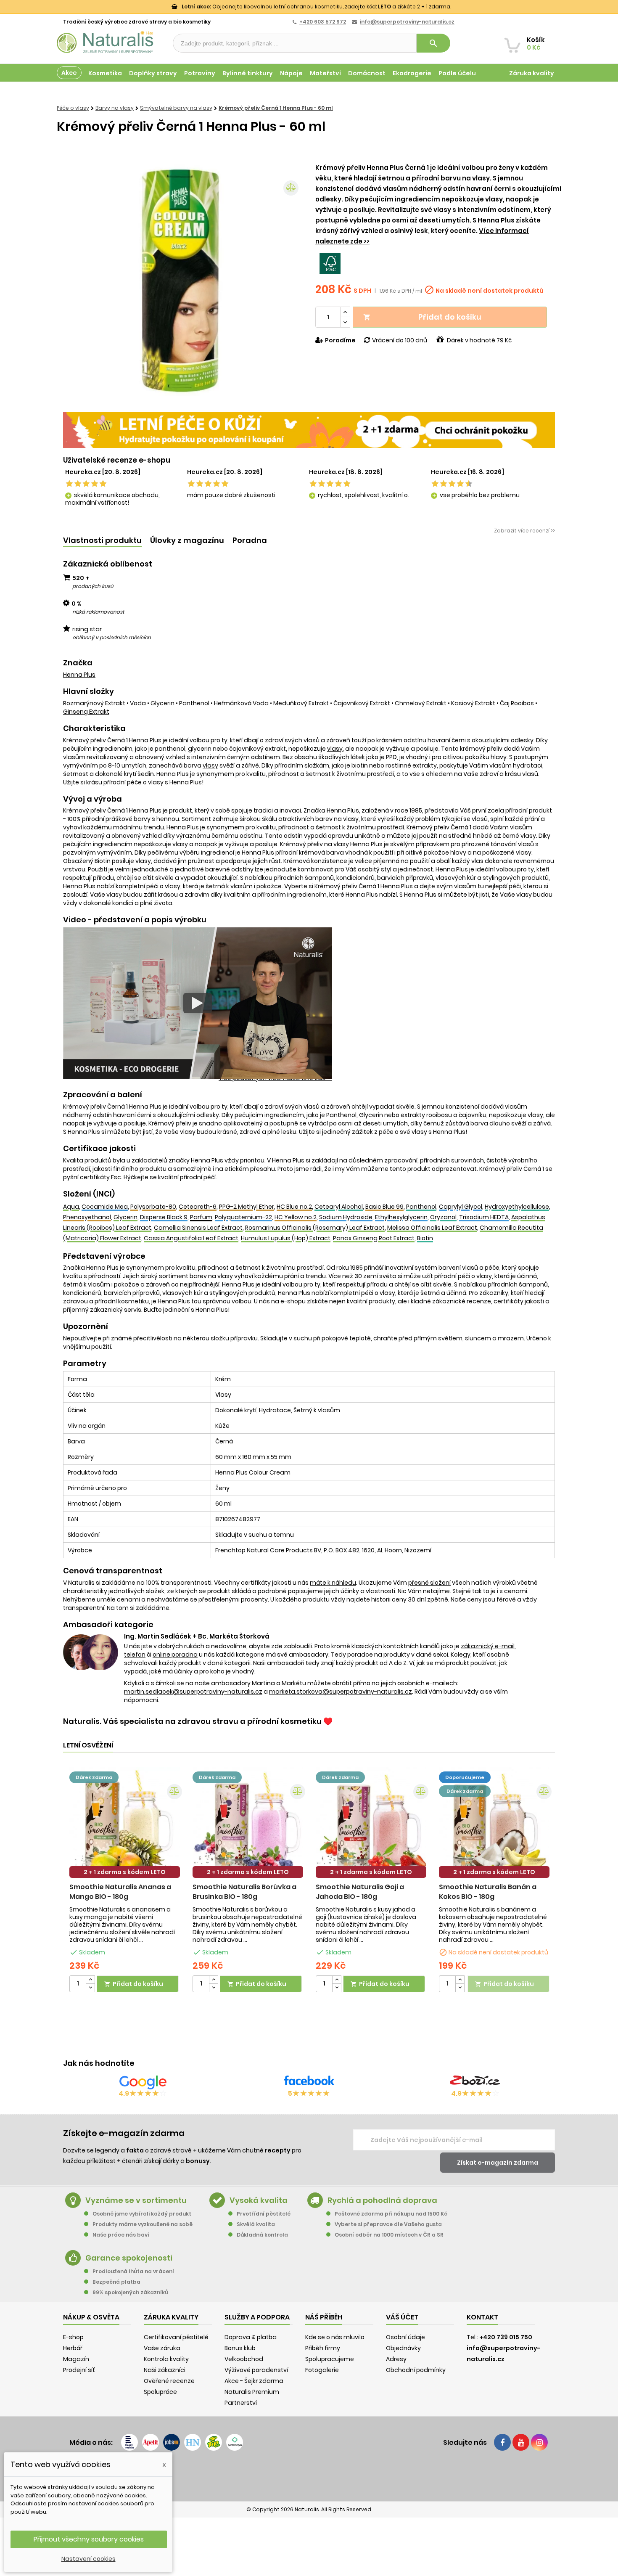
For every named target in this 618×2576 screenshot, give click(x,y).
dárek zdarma (94, 1777)
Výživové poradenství (256, 2370)
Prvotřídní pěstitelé (264, 2214)
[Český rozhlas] (129, 2442)
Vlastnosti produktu (102, 540)
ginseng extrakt (86, 712)
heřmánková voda (241, 703)
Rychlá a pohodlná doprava (382, 2200)
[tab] (102, 541)
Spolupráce (160, 2392)
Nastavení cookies (88, 2559)
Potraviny (200, 73)
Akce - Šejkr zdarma (254, 2381)
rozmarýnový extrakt (94, 703)
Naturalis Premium (252, 2392)
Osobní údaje (405, 2337)
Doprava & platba (251, 2337)
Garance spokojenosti (129, 2258)
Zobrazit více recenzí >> (524, 531)
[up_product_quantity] (90, 1980)
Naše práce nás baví (121, 2235)
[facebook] (502, 2442)
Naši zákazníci (165, 2370)
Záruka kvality (532, 73)
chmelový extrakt (421, 703)
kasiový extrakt (473, 703)
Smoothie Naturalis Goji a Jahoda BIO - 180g (360, 1892)
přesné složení (429, 1583)
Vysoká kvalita (259, 2200)
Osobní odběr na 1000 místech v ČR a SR (389, 2235)
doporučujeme (465, 1777)
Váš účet (402, 2317)
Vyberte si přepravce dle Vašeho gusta (388, 2224)
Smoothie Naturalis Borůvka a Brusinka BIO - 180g (244, 1892)
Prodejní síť (79, 2370)
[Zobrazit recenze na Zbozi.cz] (475, 2082)
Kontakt (482, 2317)
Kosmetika (105, 73)
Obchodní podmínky (416, 2370)
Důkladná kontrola (262, 2235)
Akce (69, 73)
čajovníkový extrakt (362, 703)
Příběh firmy (323, 2348)
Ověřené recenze (169, 2381)
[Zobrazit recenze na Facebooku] (309, 2082)
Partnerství (241, 2403)
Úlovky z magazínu (187, 540)
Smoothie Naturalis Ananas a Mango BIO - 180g (120, 1892)
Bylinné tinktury (248, 73)
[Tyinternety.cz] (235, 2442)
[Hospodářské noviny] (193, 2442)
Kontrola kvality (166, 2359)
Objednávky (403, 2348)
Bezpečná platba (116, 2282)
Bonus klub (240, 2348)
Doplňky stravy (153, 73)
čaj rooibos (517, 703)
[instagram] (539, 2442)
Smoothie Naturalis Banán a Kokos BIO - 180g (488, 1892)
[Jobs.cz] (172, 2442)
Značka (78, 663)
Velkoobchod (244, 2359)
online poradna (175, 1655)
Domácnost (367, 73)
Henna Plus (79, 675)
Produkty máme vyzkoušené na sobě (143, 2224)
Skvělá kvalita (256, 2224)
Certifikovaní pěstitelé (176, 2337)
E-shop (73, 2337)
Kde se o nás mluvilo (335, 2337)
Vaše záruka (162, 2348)
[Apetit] (151, 2442)
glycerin (162, 703)
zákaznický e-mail (488, 1646)
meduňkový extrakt (301, 703)
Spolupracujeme (330, 2359)
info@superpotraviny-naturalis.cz (407, 22)
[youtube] (521, 2442)
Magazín (540, 92)
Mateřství (325, 73)
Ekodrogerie (412, 73)
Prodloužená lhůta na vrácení (133, 2271)
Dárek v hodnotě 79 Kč (479, 340)
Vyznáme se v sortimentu (136, 2200)
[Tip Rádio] (214, 2442)
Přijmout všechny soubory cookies (89, 2539)
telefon (135, 1655)
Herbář (73, 2348)
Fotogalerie (322, 2370)
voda (138, 703)
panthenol (194, 703)
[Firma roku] (309, 2475)
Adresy (396, 2359)
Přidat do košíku (422, 317)
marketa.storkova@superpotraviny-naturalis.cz (341, 1692)
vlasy (335, 749)
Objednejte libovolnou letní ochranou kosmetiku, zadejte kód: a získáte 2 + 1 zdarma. (316, 7)
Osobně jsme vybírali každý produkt (142, 2214)
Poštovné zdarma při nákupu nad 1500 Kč (391, 2214)
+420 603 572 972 (323, 22)
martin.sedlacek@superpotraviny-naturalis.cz (193, 1692)
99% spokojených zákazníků (130, 2292)
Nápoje (291, 73)
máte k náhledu (333, 1583)
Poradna (250, 540)
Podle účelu (457, 73)
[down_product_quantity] (90, 1988)
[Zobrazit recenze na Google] (143, 2082)
